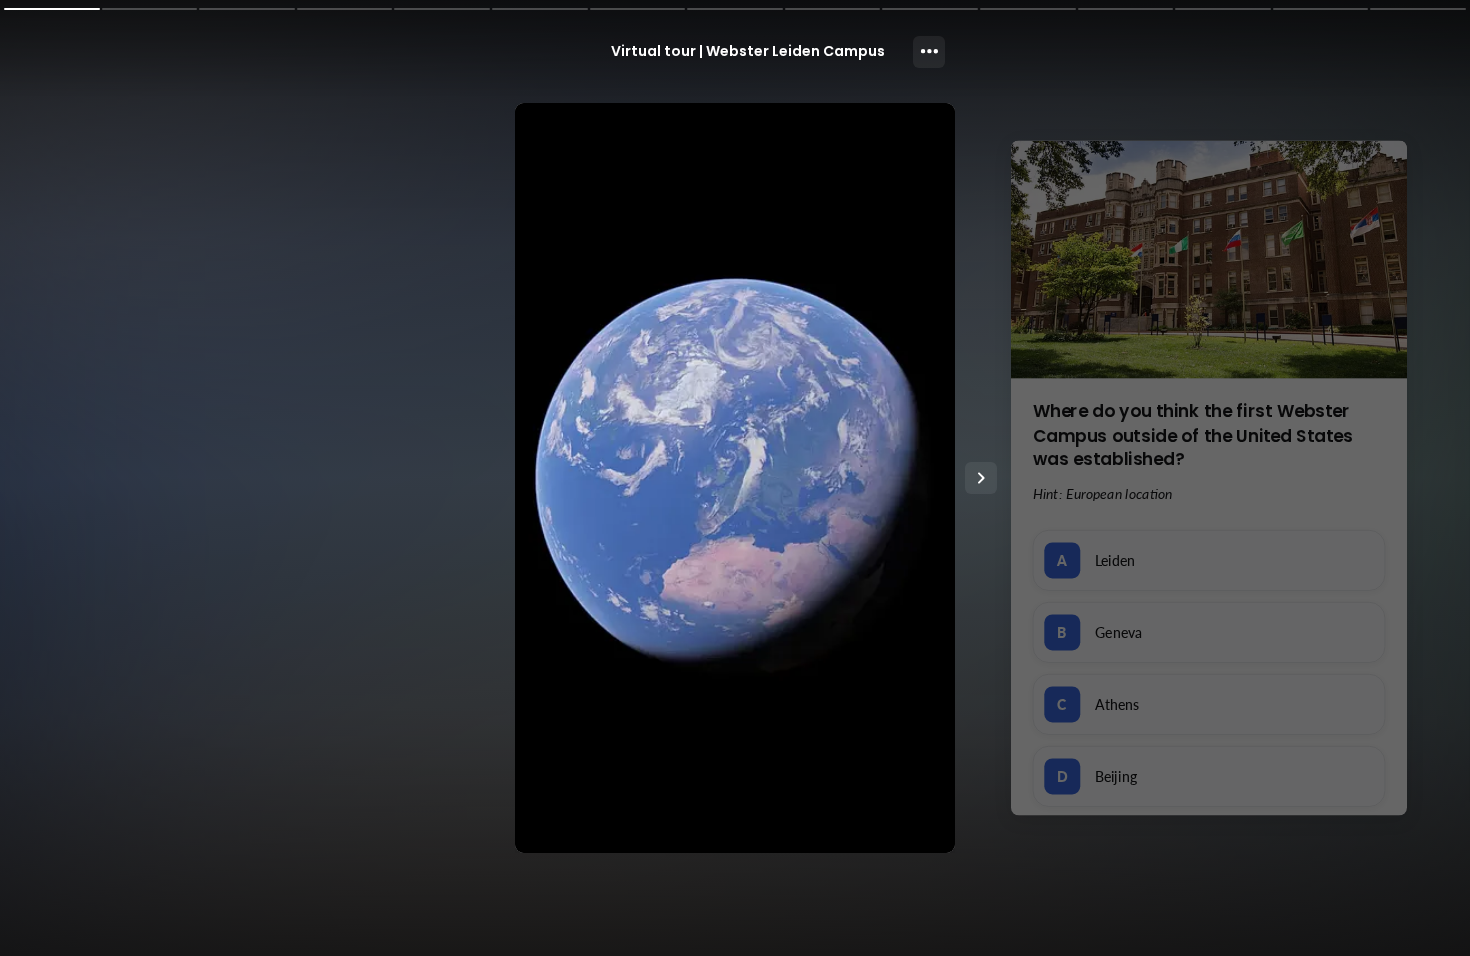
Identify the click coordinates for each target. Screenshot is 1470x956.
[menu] (929, 52)
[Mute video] (937, 801)
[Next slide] (981, 478)
